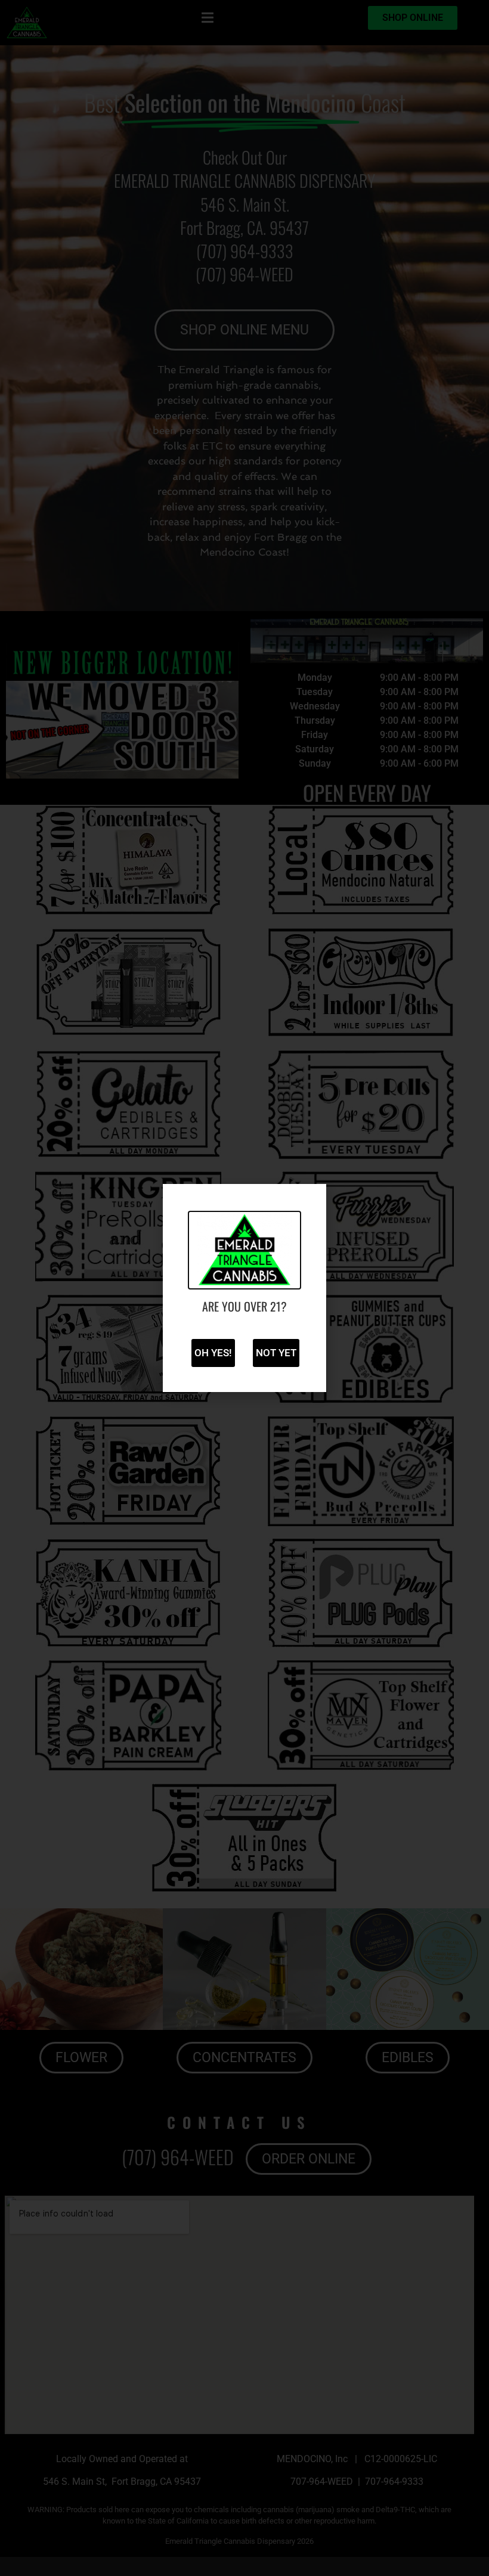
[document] (244, 1288)
